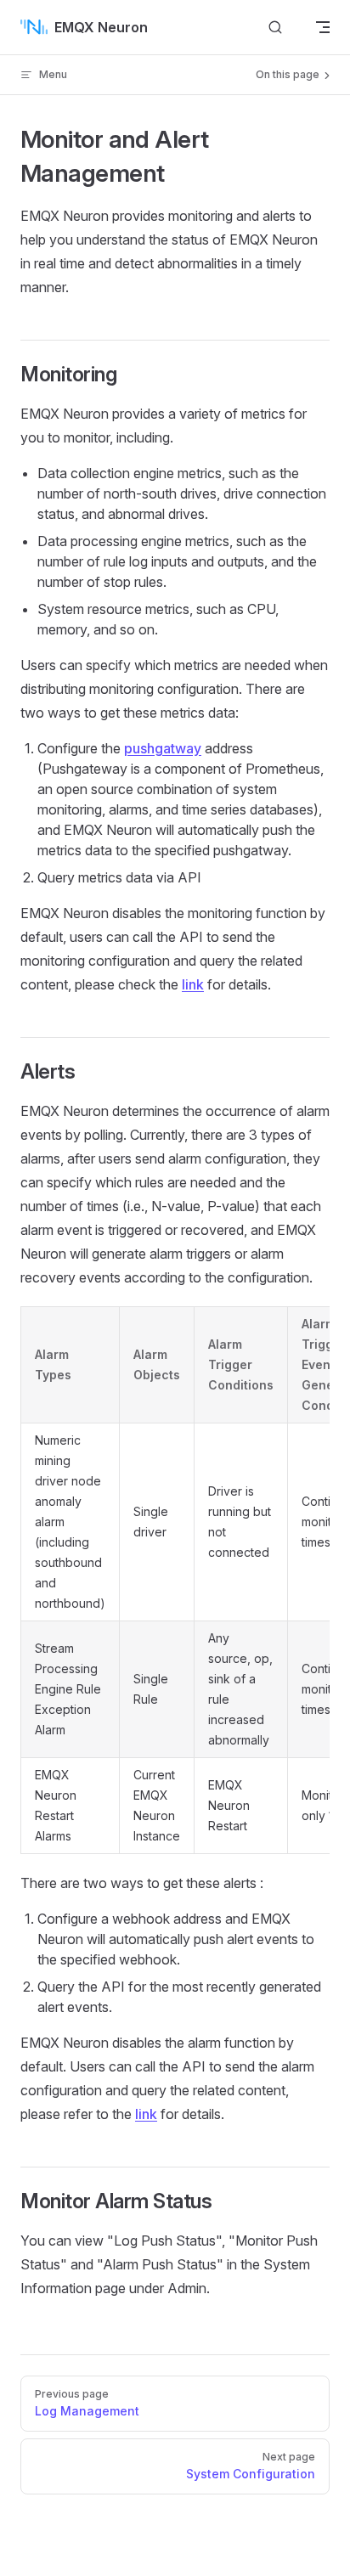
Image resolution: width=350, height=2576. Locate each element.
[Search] (275, 27)
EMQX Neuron (101, 27)
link (193, 984)
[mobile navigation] (323, 27)
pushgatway (163, 748)
